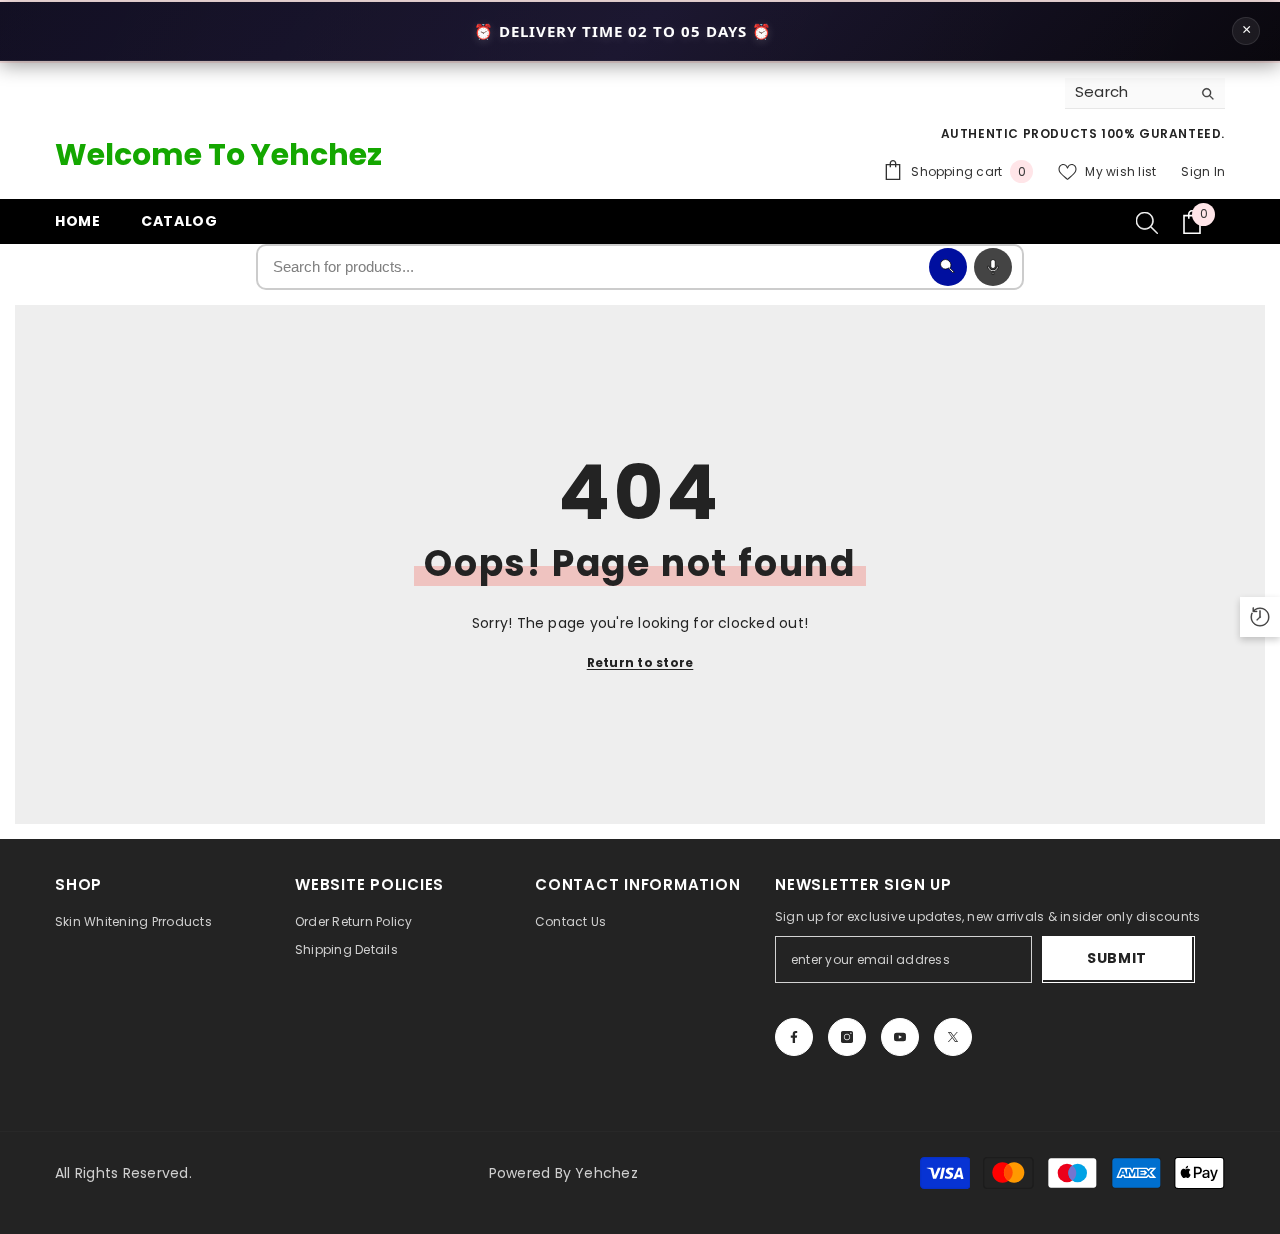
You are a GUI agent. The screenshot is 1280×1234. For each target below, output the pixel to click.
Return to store (640, 662)
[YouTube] (900, 1037)
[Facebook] (794, 1037)
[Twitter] (953, 1037)
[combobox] (1128, 93)
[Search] (1145, 93)
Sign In (1203, 171)
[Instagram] (847, 1037)
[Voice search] (993, 267)
